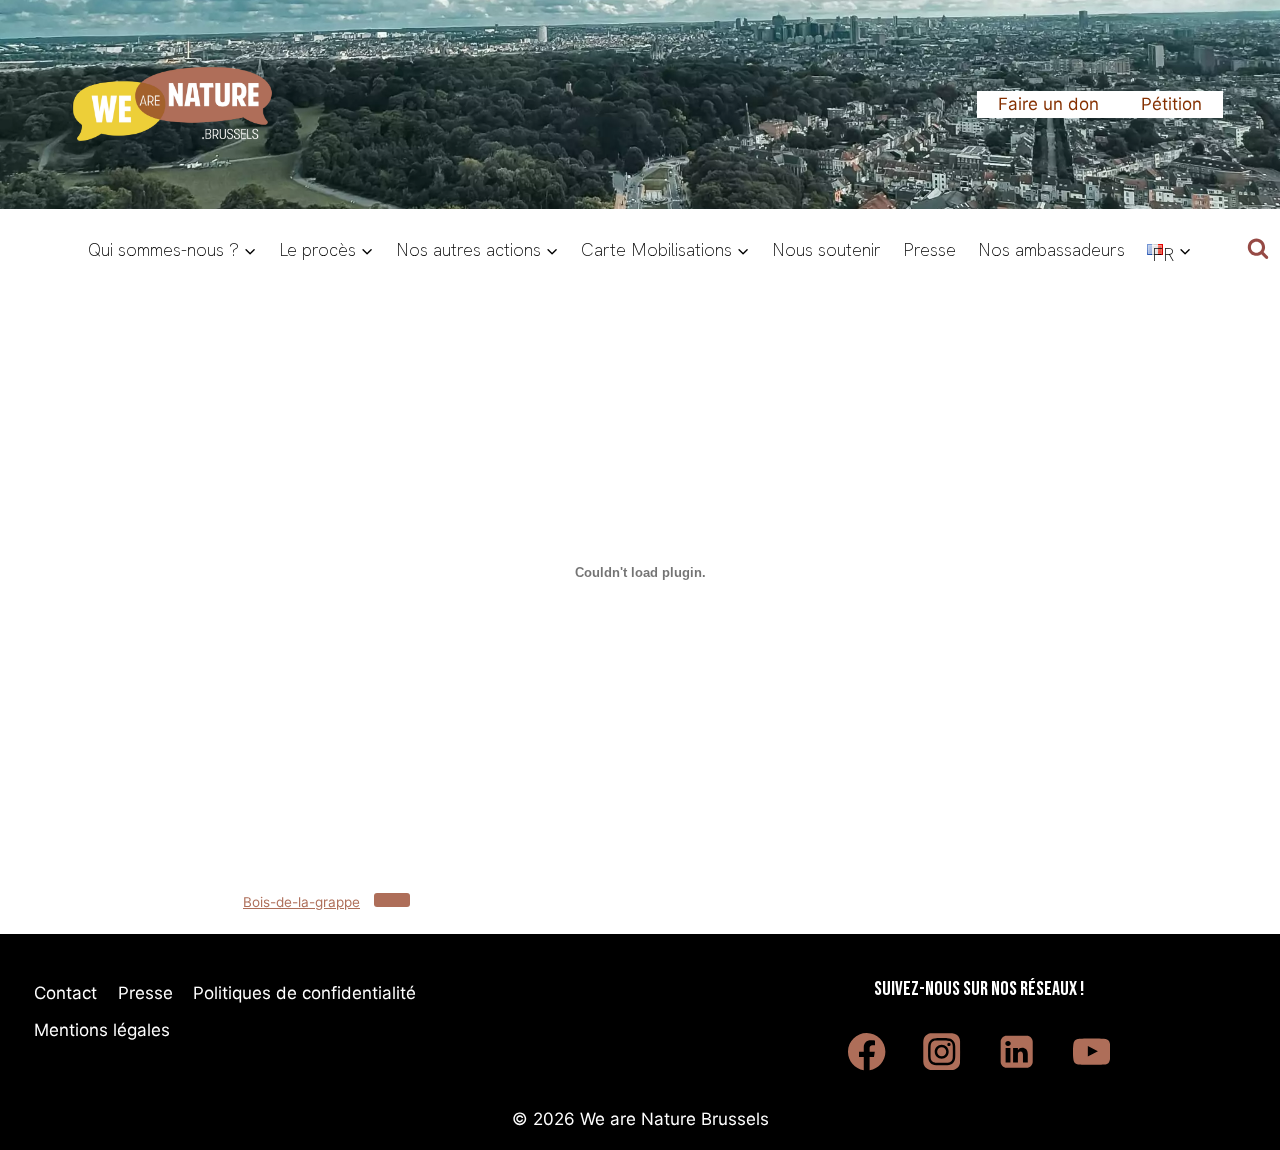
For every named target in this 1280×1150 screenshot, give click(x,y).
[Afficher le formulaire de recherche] (1258, 250)
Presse (929, 249)
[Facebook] (867, 1051)
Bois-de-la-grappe (301, 902)
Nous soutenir (826, 249)
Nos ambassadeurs (1051, 249)
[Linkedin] (1016, 1051)
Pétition (1171, 104)
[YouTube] (1091, 1051)
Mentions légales (102, 1030)
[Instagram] (941, 1051)
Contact (65, 993)
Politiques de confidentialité (304, 993)
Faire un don (1048, 104)
